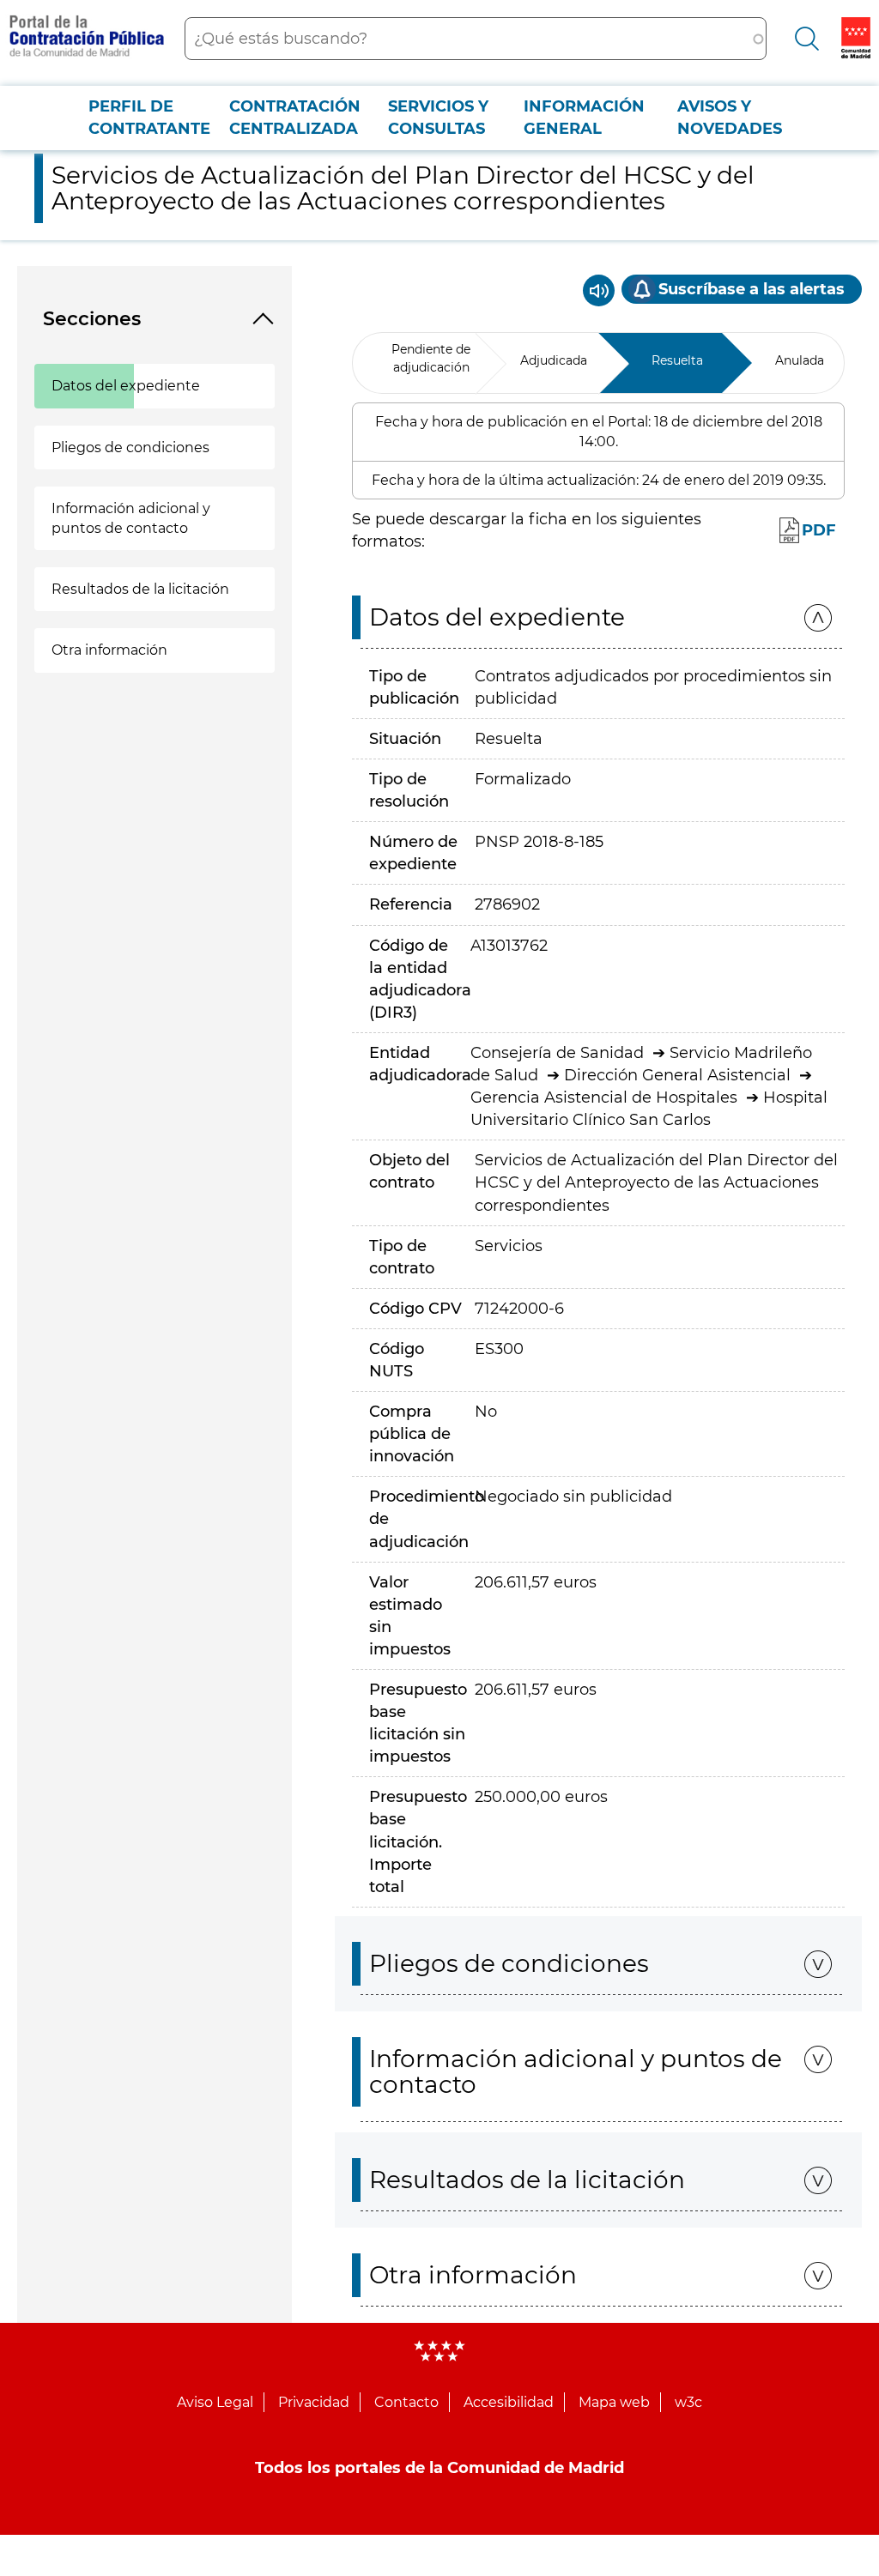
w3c (688, 2402)
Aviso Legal (215, 2402)
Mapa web (614, 2402)
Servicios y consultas (438, 118)
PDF (819, 530)
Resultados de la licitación (140, 589)
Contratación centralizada (295, 118)
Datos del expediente (126, 386)
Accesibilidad (509, 2402)
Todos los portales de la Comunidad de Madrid (439, 2468)
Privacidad (314, 2402)
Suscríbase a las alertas (752, 289)
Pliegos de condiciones (130, 447)
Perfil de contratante (149, 118)
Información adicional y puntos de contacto (131, 518)
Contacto (406, 2402)
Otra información (109, 650)
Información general (584, 118)
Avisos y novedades (730, 118)
